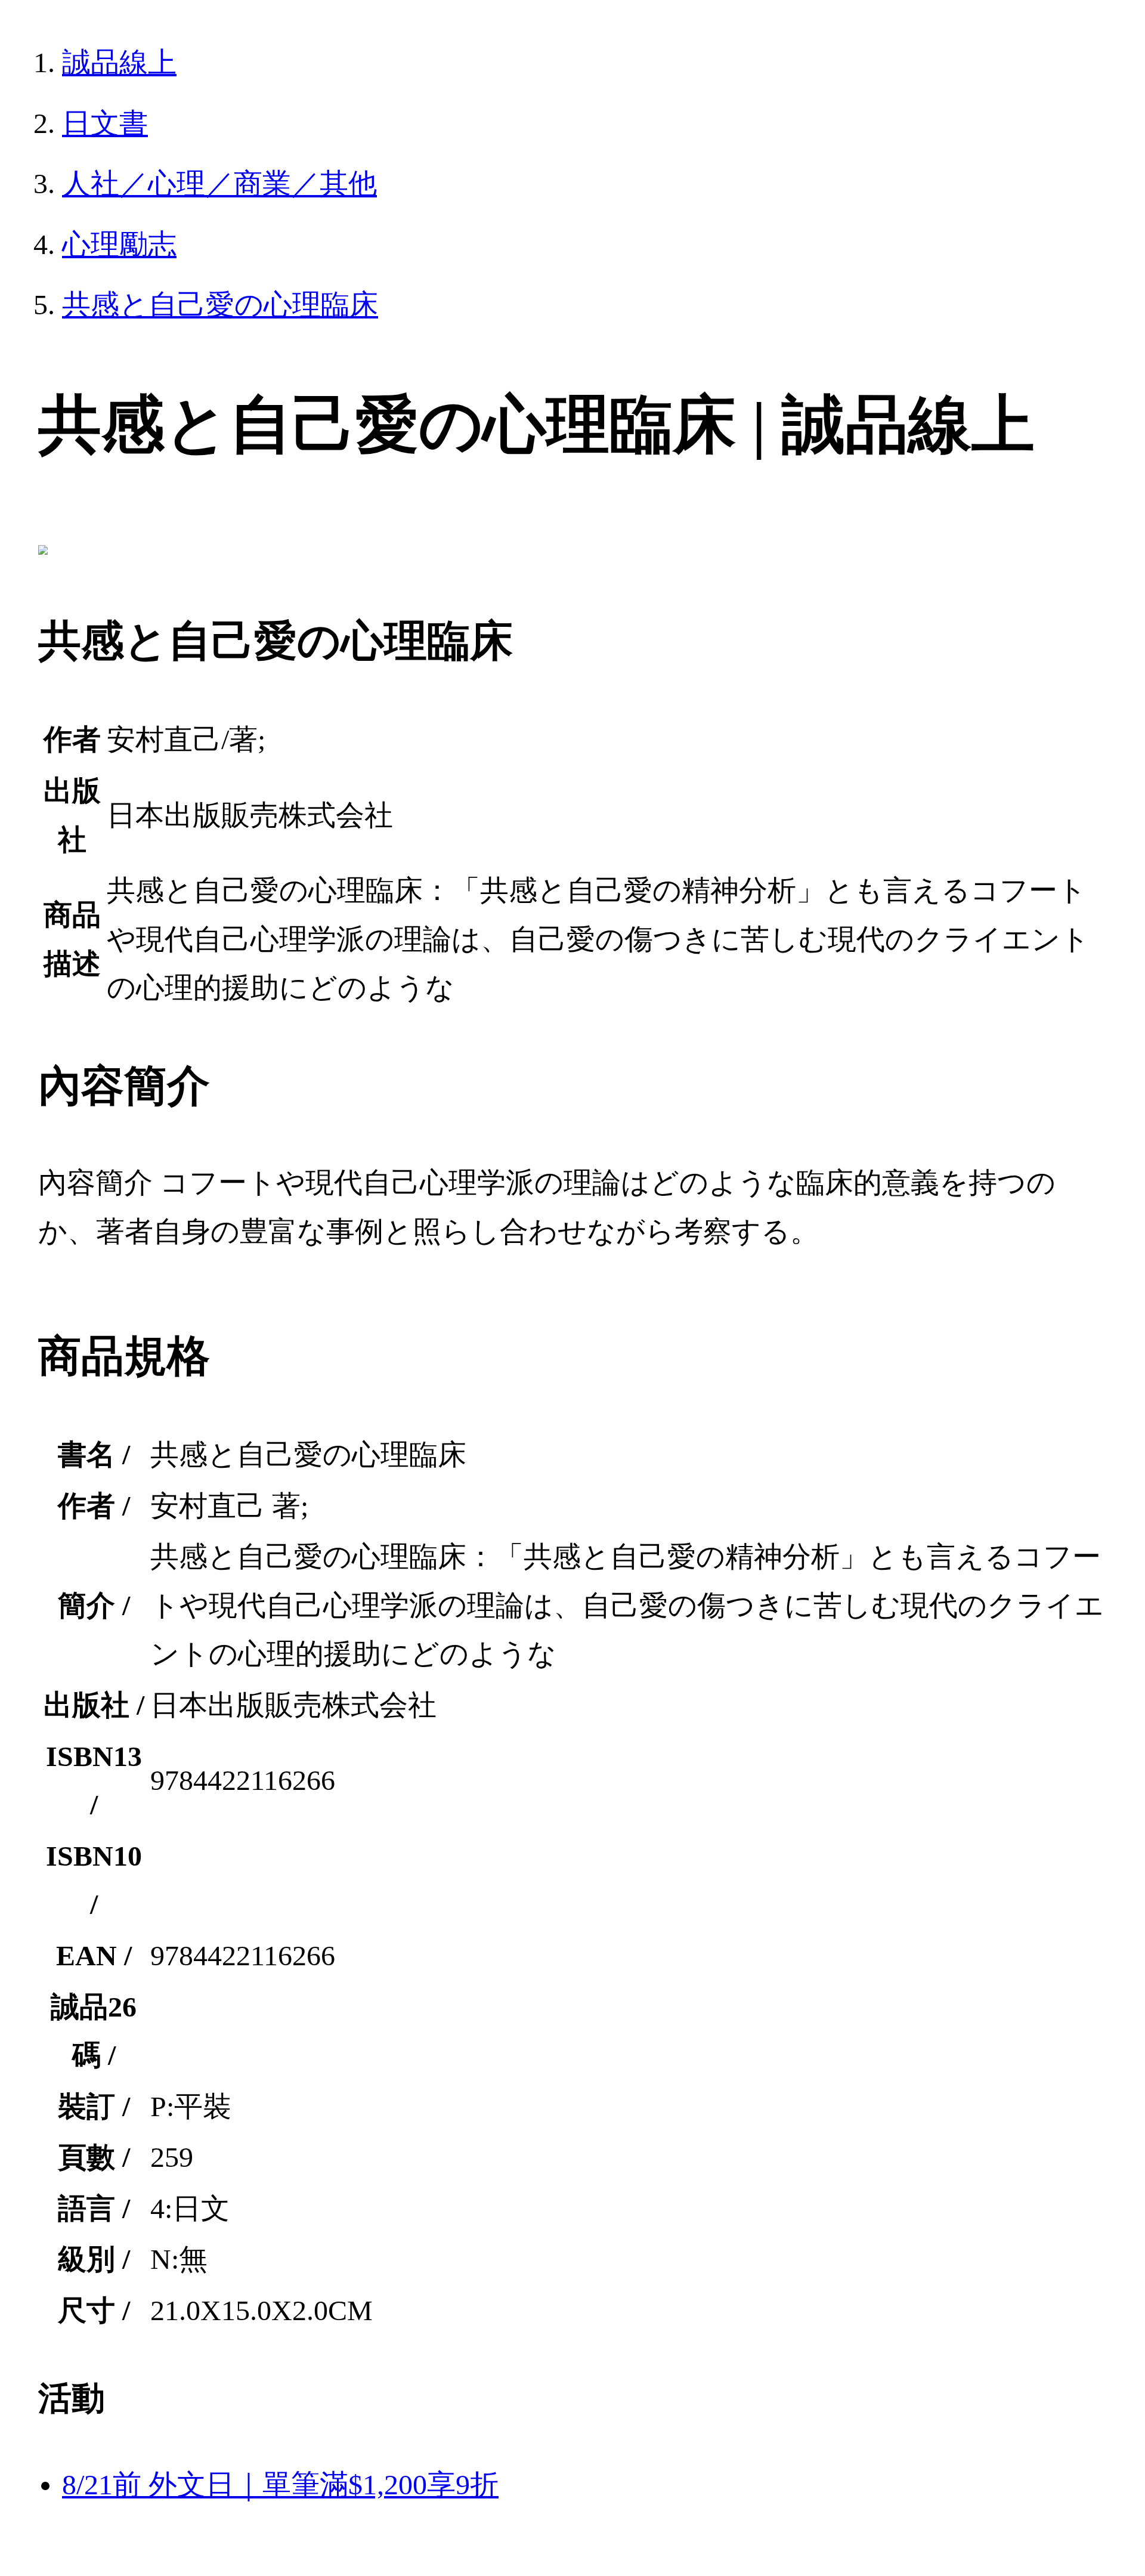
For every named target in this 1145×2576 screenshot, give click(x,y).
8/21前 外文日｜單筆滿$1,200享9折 (280, 2484)
